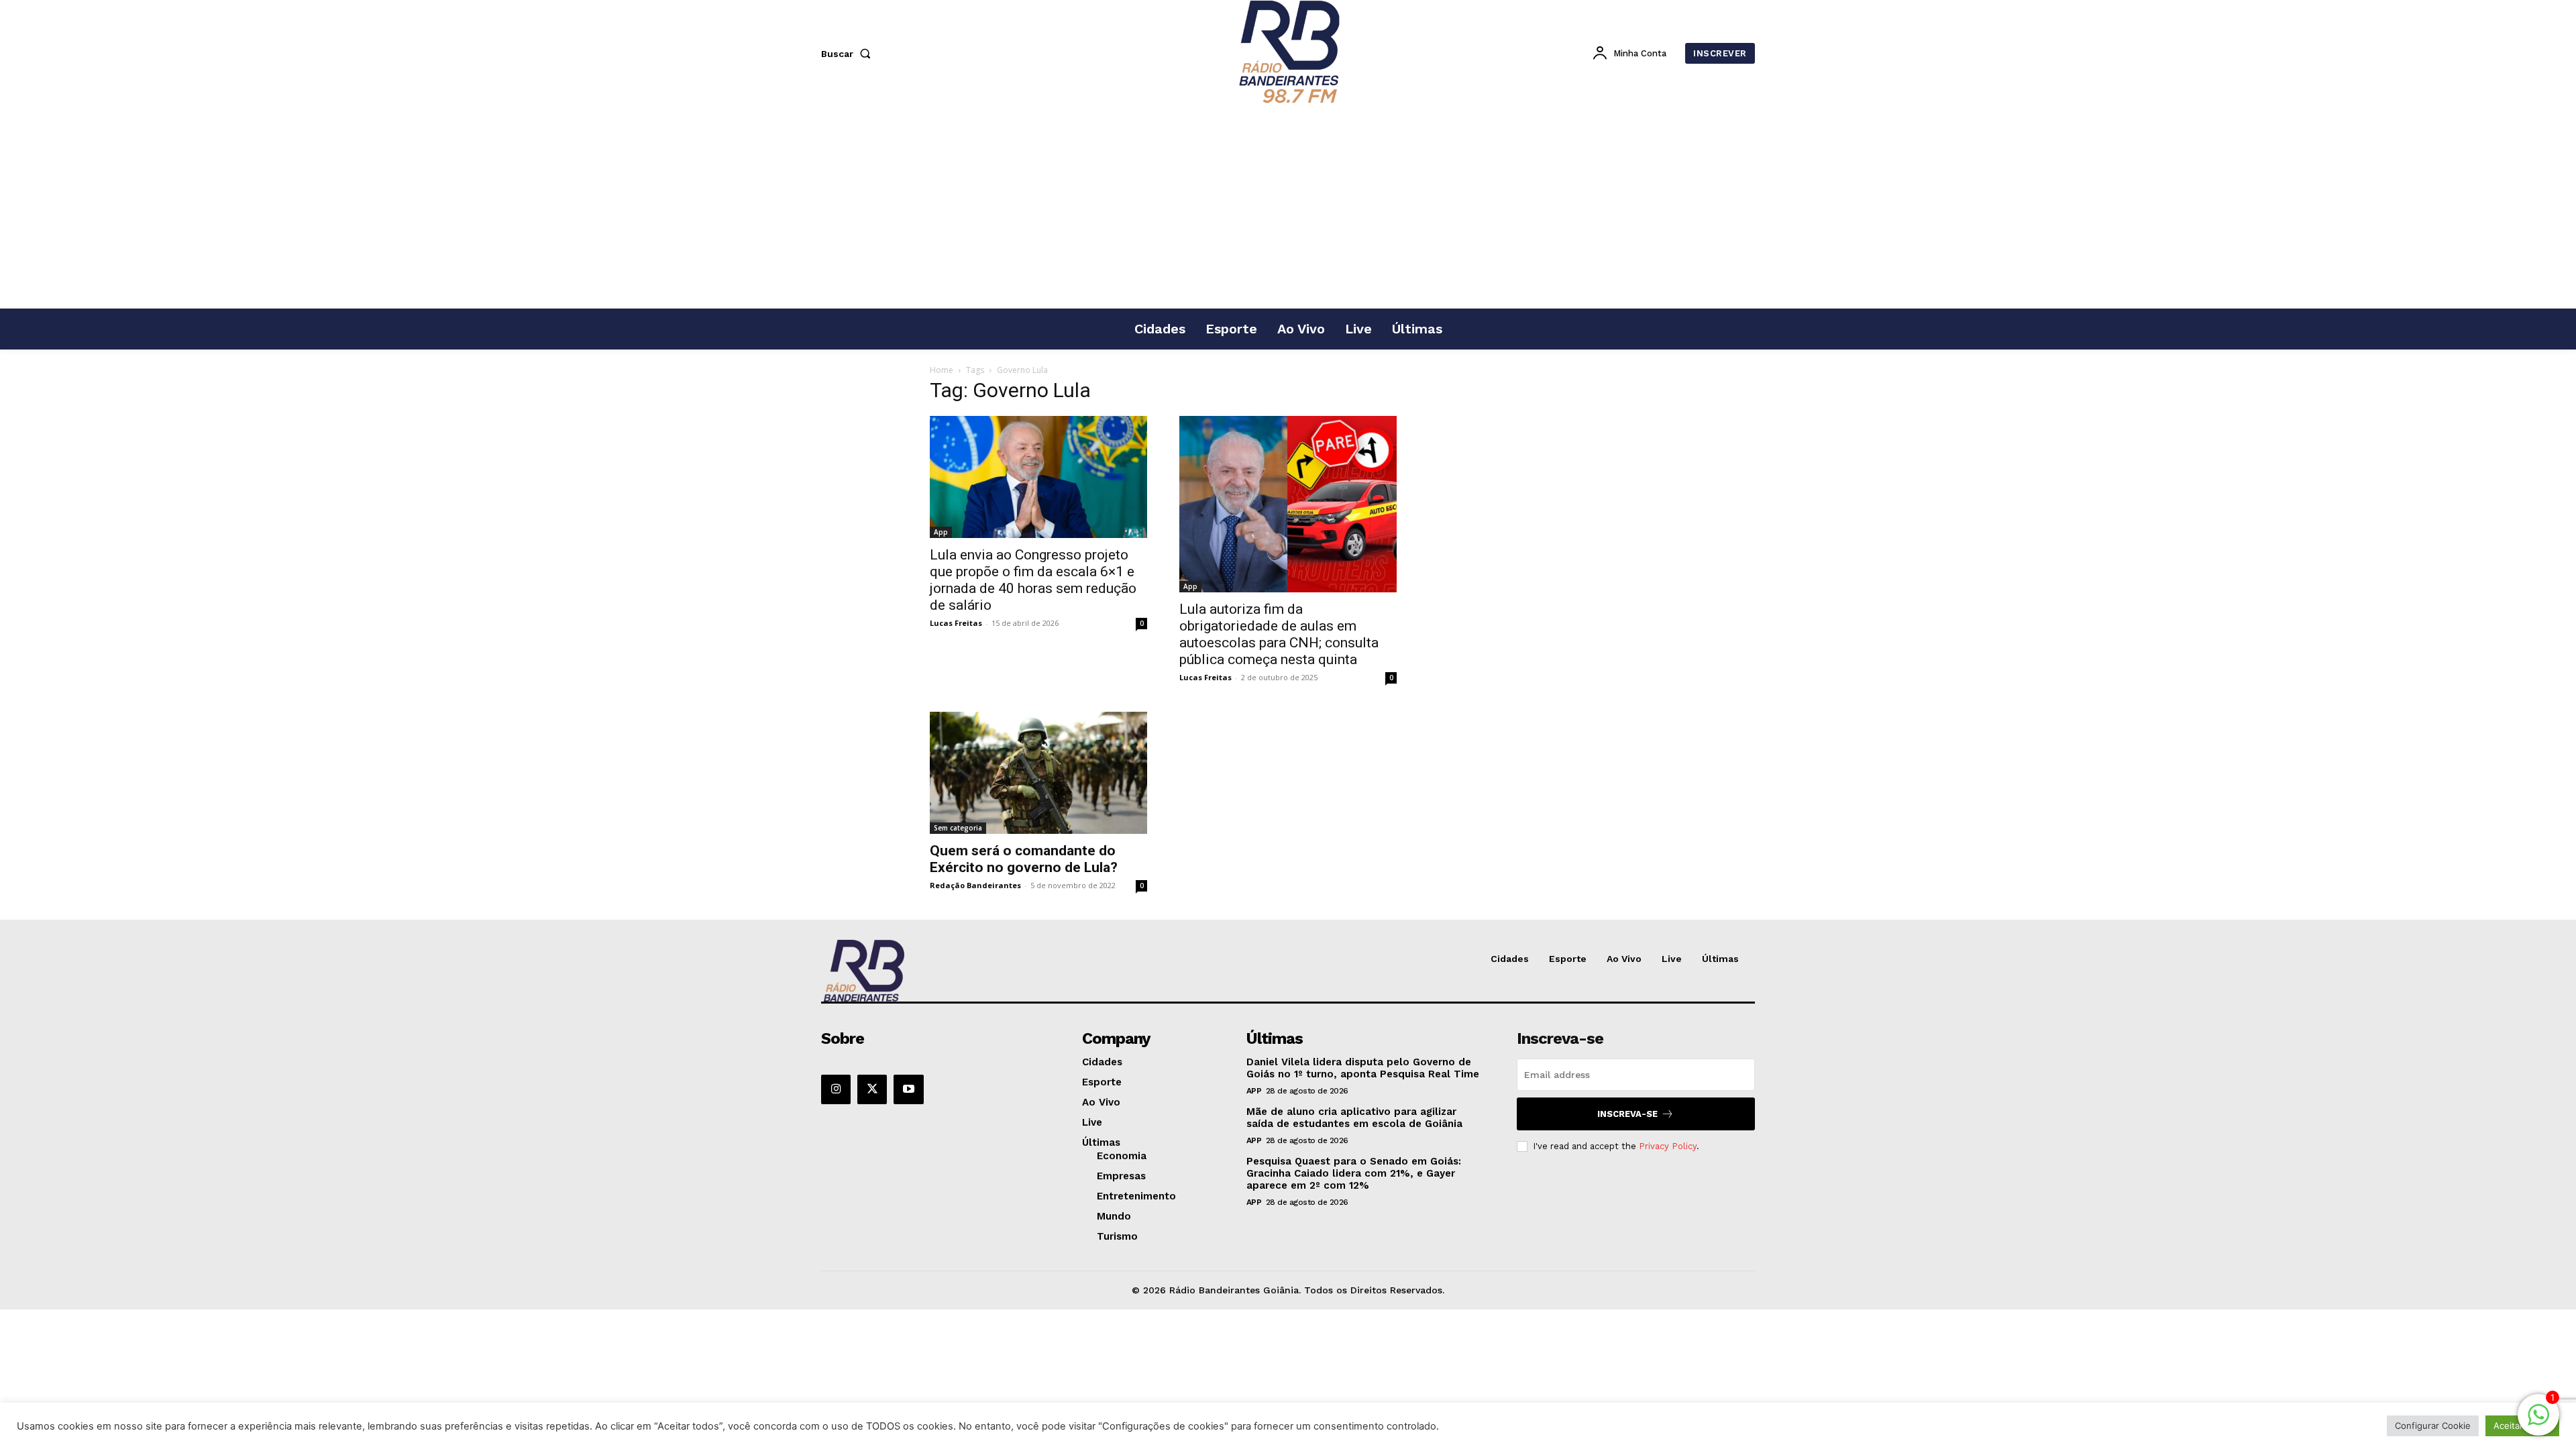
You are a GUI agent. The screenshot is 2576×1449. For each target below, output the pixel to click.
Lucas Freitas (956, 623)
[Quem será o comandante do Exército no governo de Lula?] (1038, 773)
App (941, 532)
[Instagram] (836, 1089)
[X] (872, 1089)
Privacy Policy (1668, 1146)
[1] (2538, 1422)
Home (942, 370)
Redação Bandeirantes (975, 885)
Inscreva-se (1627, 1114)
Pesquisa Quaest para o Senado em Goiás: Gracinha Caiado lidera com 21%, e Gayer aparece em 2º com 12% (1354, 1173)
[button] (849, 54)
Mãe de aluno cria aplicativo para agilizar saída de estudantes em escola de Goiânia (1354, 1118)
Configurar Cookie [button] (2433, 1426)
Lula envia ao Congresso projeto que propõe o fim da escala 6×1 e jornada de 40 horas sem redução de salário (1033, 580)
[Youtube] (908, 1089)
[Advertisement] (1288, 207)
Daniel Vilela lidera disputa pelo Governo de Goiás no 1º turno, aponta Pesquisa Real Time (1363, 1068)
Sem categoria (958, 828)
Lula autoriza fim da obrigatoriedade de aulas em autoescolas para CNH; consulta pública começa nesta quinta (1279, 634)
